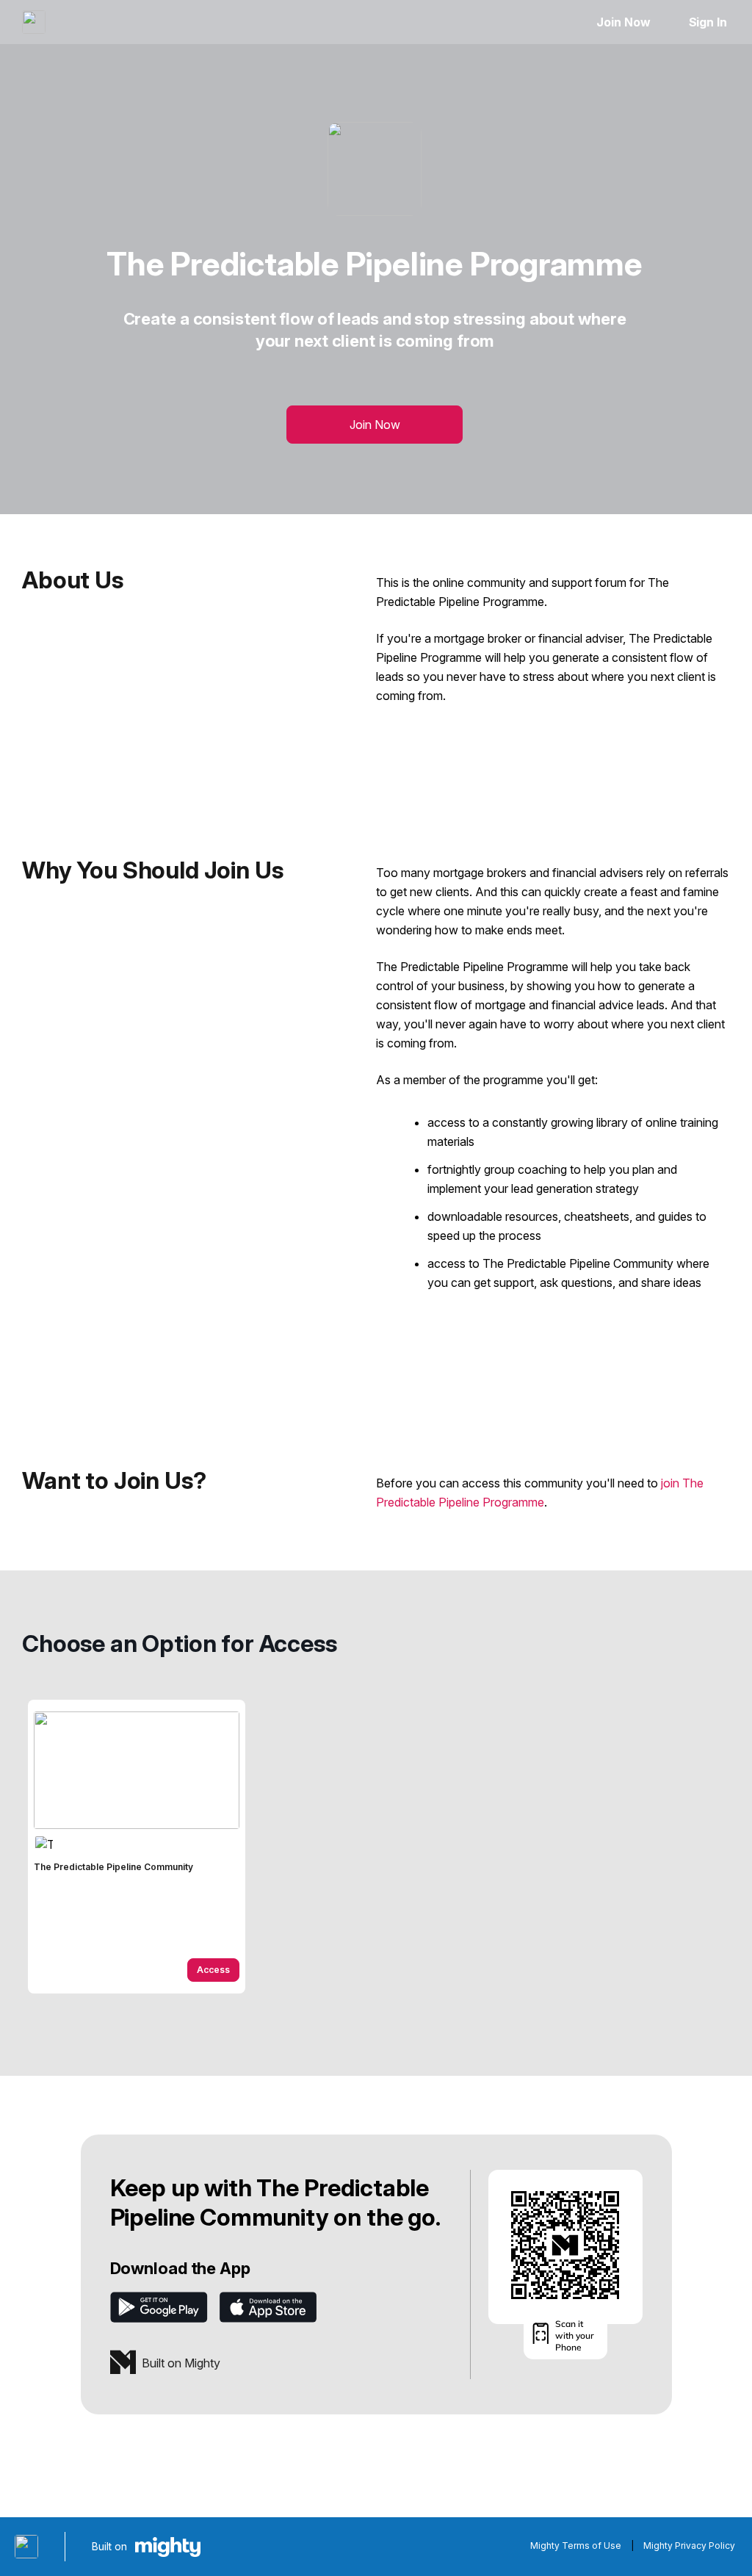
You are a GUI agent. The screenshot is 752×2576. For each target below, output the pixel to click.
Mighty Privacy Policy (689, 2546)
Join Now (623, 22)
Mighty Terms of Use (576, 2546)
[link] (137, 1847)
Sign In (708, 22)
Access (213, 1970)
